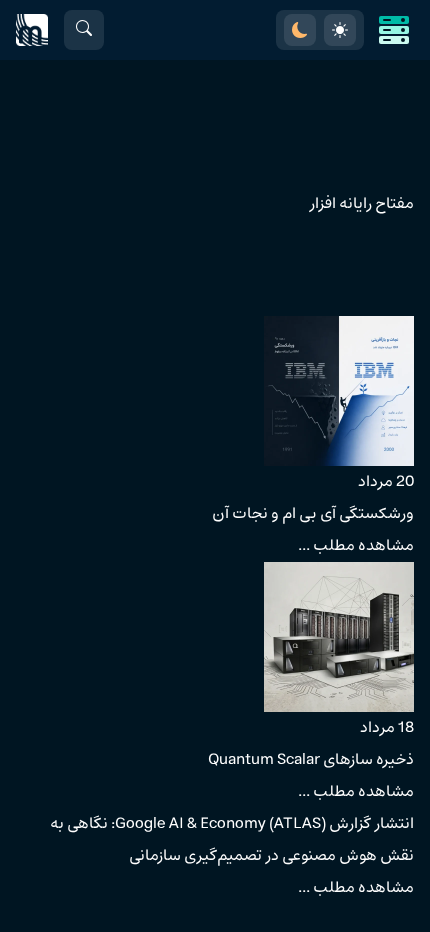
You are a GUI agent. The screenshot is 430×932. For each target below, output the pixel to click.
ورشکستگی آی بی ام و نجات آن (313, 514)
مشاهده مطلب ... (356, 546)
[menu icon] (394, 30)
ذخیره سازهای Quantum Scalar (311, 760)
